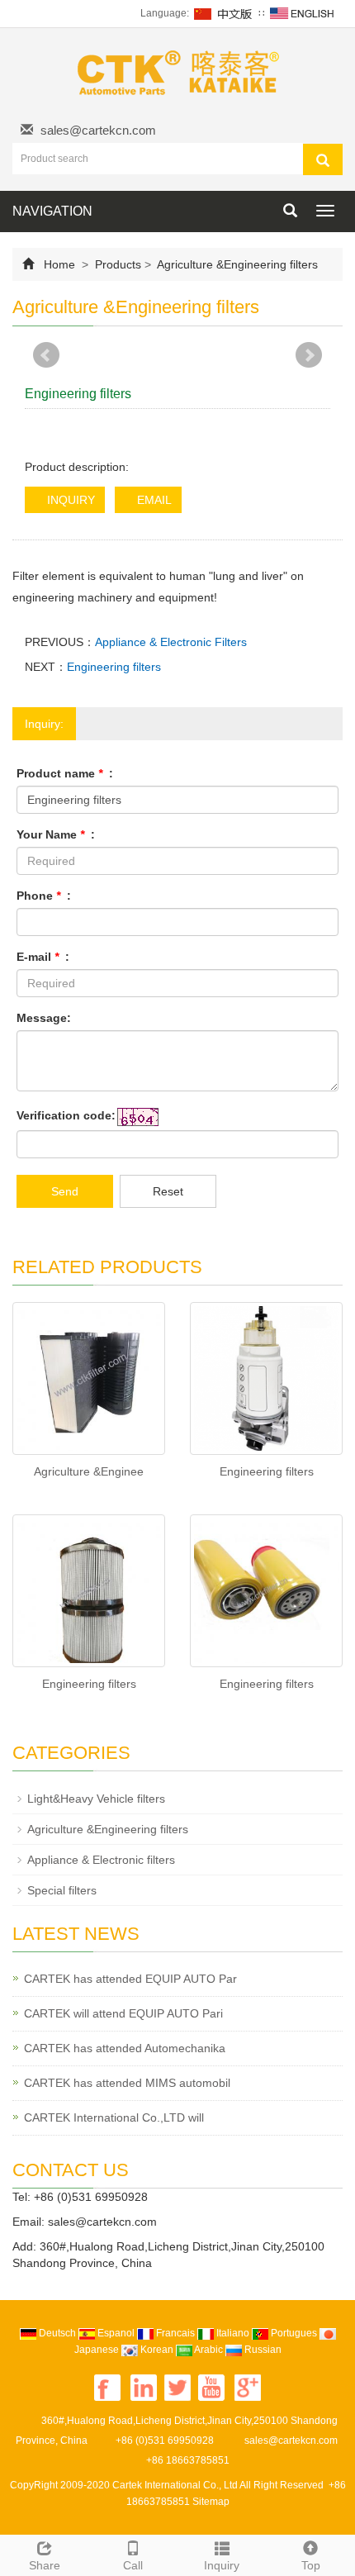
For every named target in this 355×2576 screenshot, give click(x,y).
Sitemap (211, 2502)
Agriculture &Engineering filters (236, 264)
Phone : (44, 896)
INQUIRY (69, 500)
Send (65, 1191)
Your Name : (56, 834)
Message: (44, 1018)
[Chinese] (224, 13)
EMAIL (153, 500)
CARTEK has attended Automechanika (125, 2048)
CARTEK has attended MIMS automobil (127, 2083)
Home (59, 264)
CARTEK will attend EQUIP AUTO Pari (123, 2013)
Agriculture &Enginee (89, 1471)
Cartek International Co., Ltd (175, 2485)
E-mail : (43, 957)
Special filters (62, 1890)
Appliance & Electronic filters (101, 1860)
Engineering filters (114, 667)
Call (133, 2565)
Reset (168, 1191)
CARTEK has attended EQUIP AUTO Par (130, 1979)
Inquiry (222, 2565)
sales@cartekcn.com (98, 130)
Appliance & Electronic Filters (171, 642)
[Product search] (323, 159)
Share (45, 2565)
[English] (302, 13)
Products (118, 264)
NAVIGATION (52, 211)
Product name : (65, 773)
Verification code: (66, 1115)
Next (309, 355)
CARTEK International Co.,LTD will (114, 2117)
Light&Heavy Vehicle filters (96, 1799)
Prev (46, 355)
